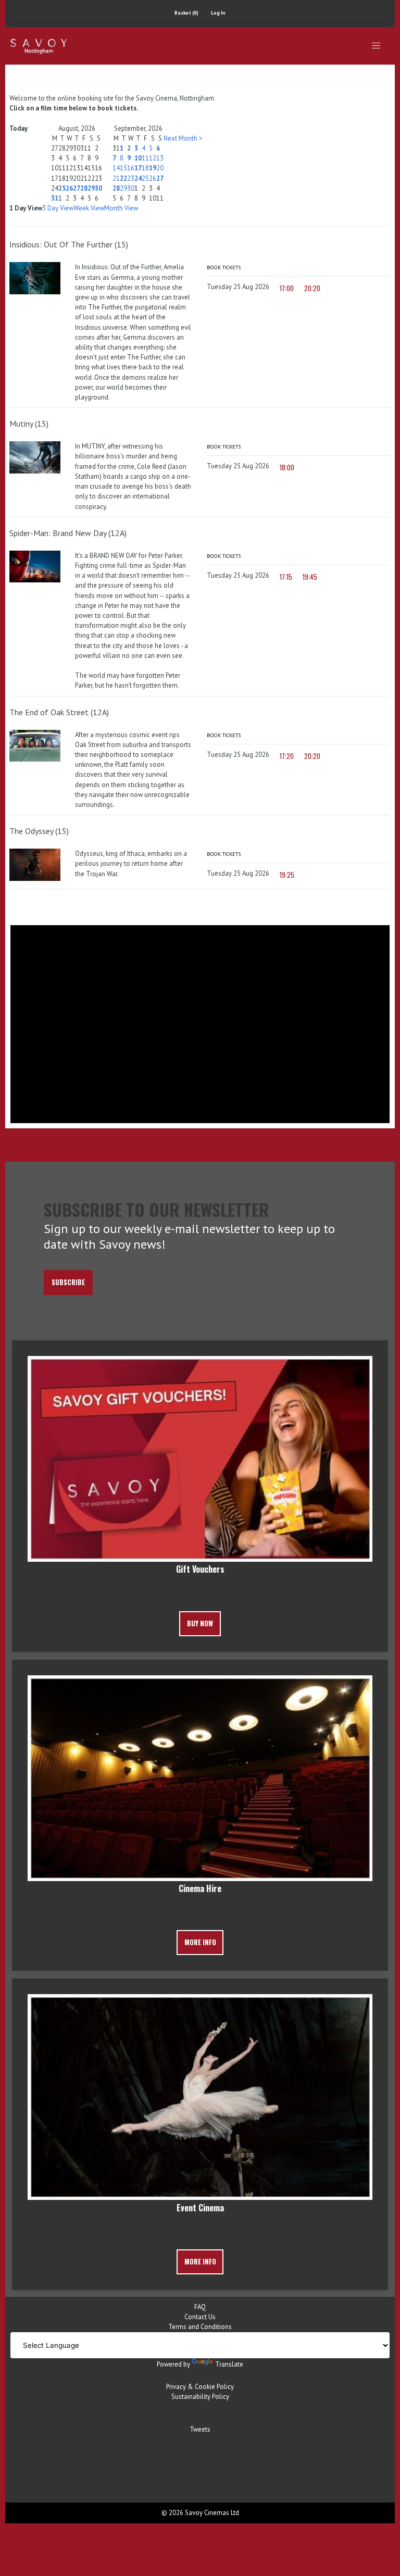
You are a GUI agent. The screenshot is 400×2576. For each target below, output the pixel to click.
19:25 (287, 875)
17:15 (286, 577)
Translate (229, 2364)
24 (138, 178)
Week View (89, 208)
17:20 (287, 756)
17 (138, 168)
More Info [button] (200, 1942)
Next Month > (183, 138)
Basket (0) (186, 13)
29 (91, 188)
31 (55, 198)
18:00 (287, 468)
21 (116, 178)
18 (145, 168)
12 (153, 158)
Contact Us (200, 2317)
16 (131, 168)
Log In (218, 13)
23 (131, 178)
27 (77, 188)
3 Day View (58, 208)
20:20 (312, 288)
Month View (121, 208)
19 (153, 168)
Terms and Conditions (200, 2327)
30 (98, 188)
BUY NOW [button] (200, 1623)
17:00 (287, 288)
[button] (376, 46)
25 (62, 188)
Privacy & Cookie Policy (200, 2387)
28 (84, 188)
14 (116, 168)
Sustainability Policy (200, 2397)
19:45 (310, 577)
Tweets (200, 2429)
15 (123, 168)
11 (145, 158)
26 (69, 188)
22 (123, 178)
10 (138, 158)
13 (160, 158)
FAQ (200, 2307)
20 (160, 168)
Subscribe (68, 1282)
